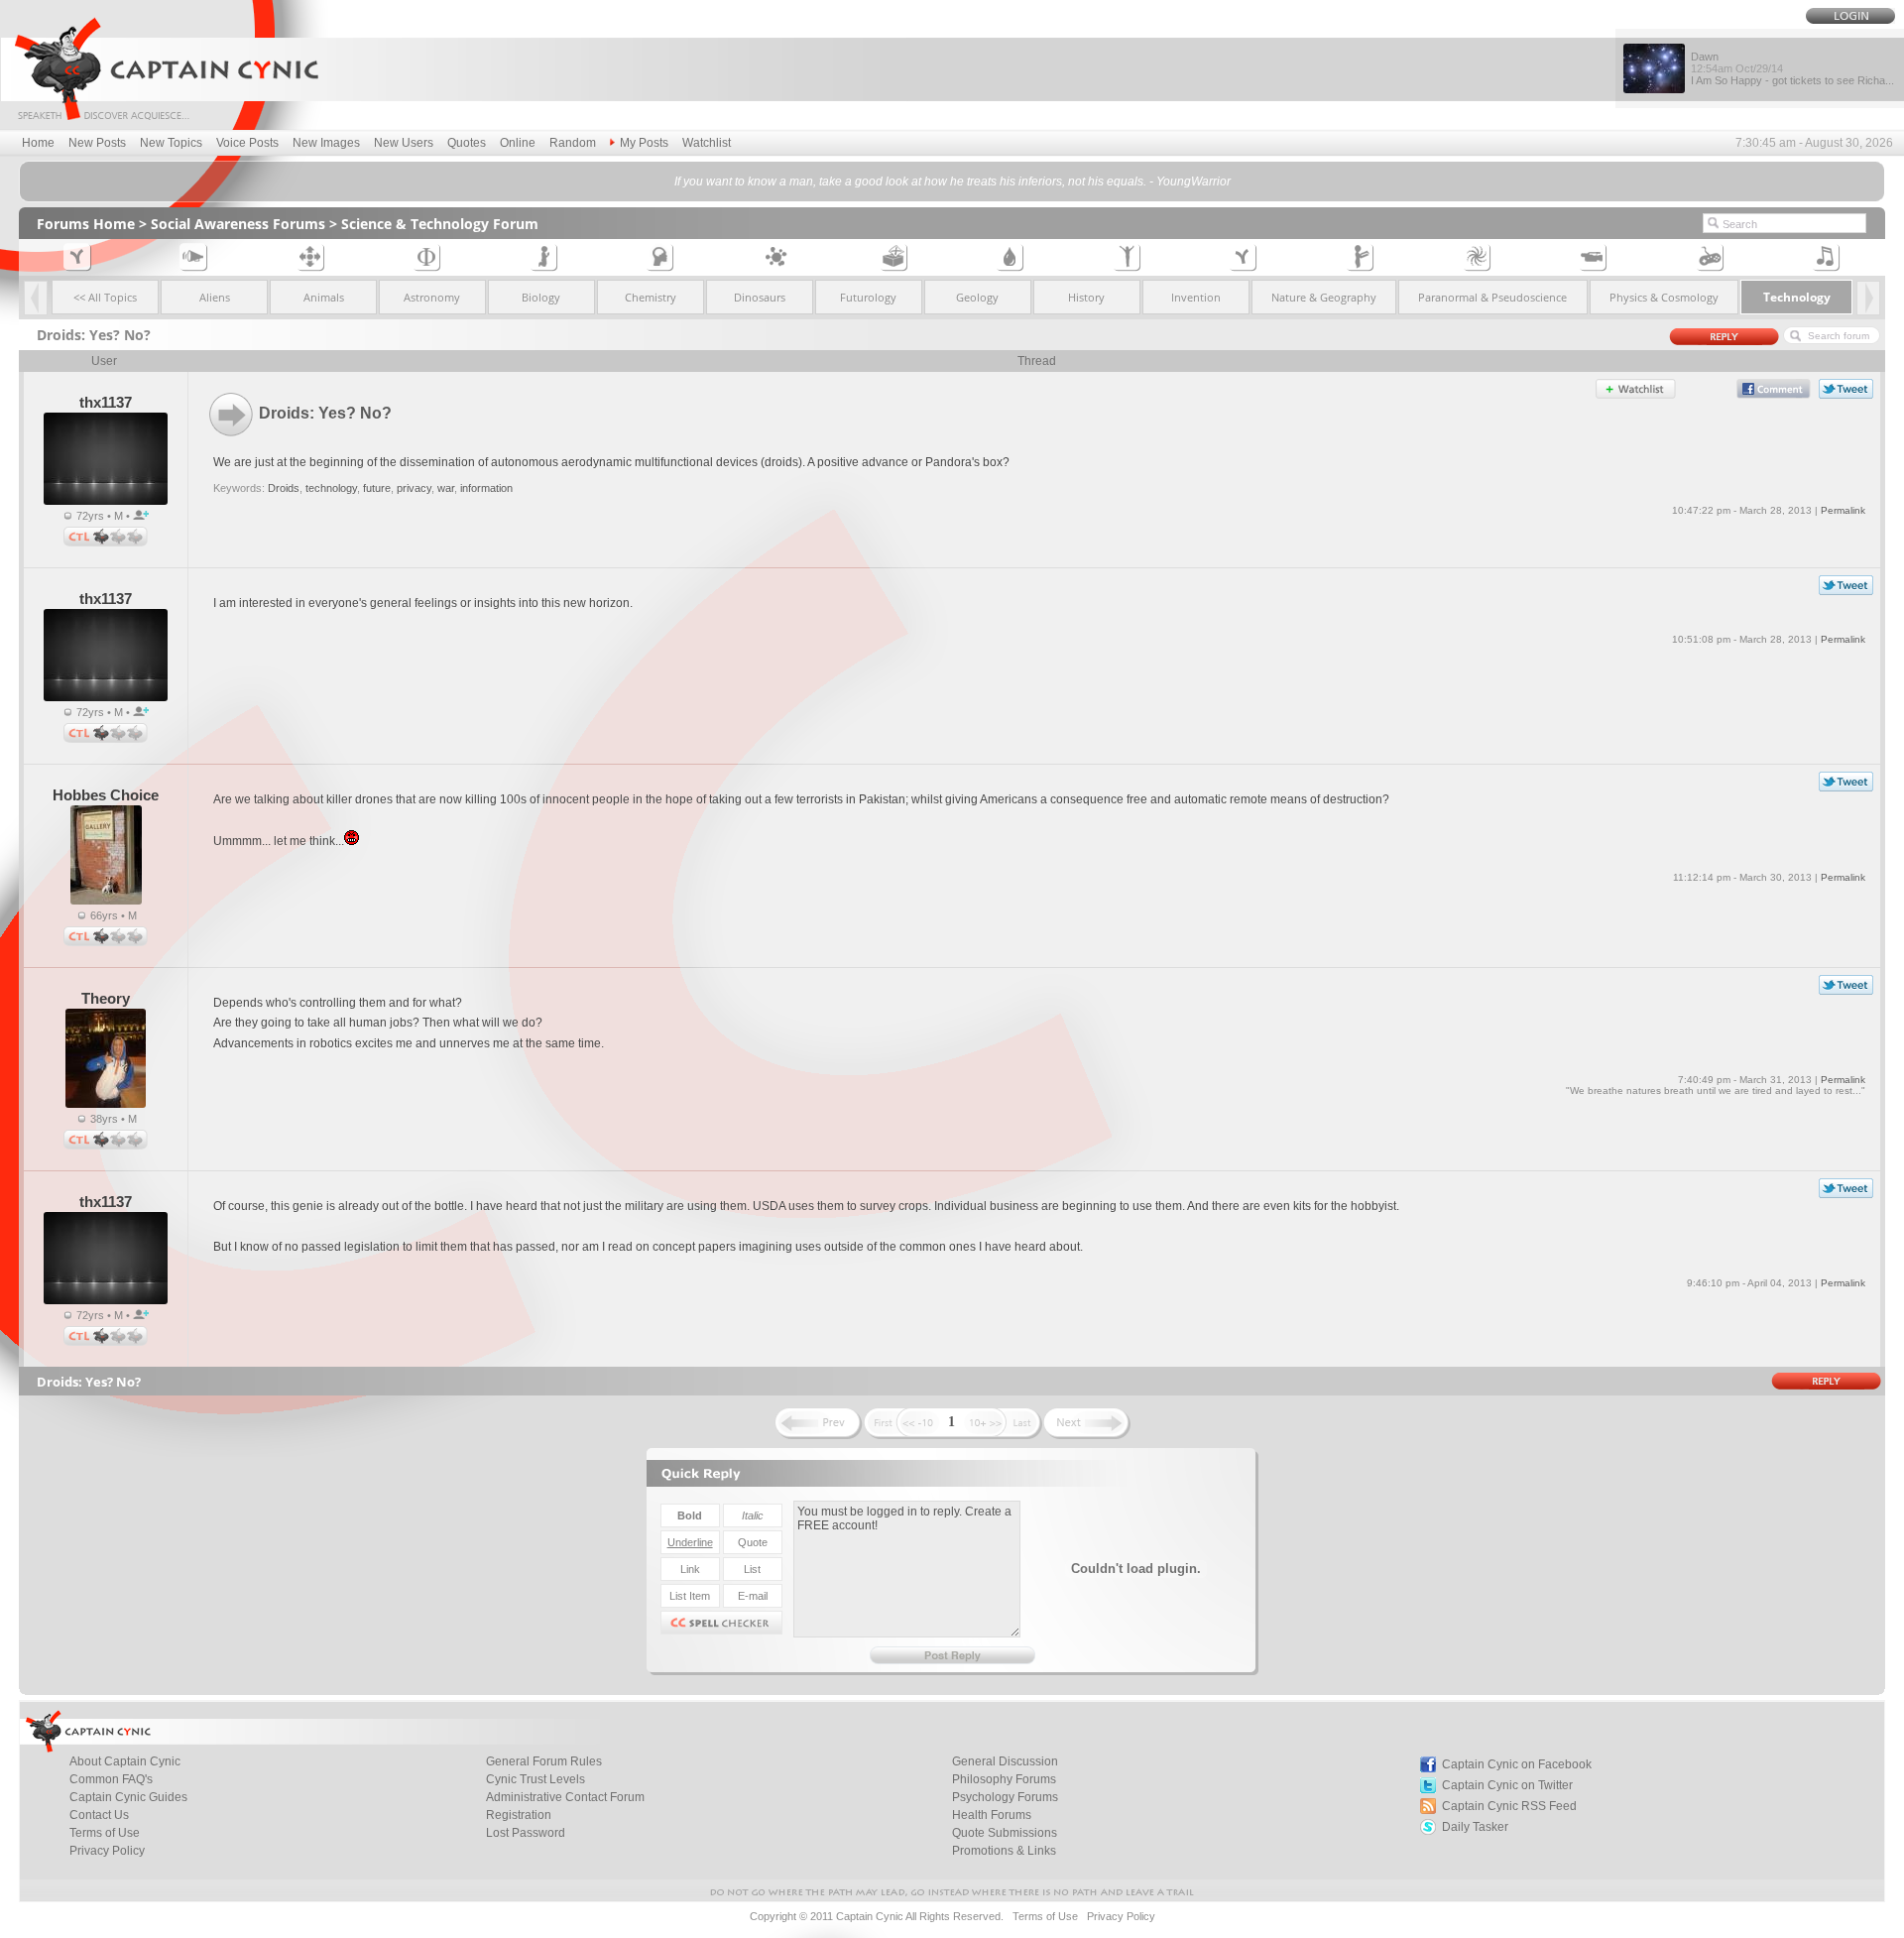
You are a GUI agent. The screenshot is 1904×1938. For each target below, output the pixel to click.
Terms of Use (105, 1833)
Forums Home (86, 224)
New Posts (97, 143)
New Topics (171, 143)
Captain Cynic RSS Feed (1509, 1806)
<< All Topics (105, 297)
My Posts (644, 143)
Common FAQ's (111, 1779)
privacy (414, 488)
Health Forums (992, 1815)
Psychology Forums (1005, 1797)
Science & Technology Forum (440, 224)
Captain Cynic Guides (128, 1797)
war (446, 488)
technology (331, 488)
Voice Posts (247, 143)
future (377, 488)
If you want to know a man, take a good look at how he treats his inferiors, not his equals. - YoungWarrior (952, 182)
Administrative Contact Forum (565, 1797)
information (486, 488)
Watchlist (707, 143)
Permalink (1843, 510)
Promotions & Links (1004, 1851)
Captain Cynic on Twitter (1507, 1785)
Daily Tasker (1475, 1827)
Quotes (467, 143)
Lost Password (526, 1833)
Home (38, 143)
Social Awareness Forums (238, 224)
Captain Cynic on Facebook (1517, 1764)
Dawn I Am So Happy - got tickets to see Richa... (1792, 68)
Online (518, 143)
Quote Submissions (1005, 1833)
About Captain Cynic (125, 1761)
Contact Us (99, 1815)
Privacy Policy (107, 1851)
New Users (404, 143)
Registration (519, 1815)
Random (573, 143)
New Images (326, 143)
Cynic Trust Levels (535, 1779)
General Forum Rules (544, 1761)
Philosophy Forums (1004, 1779)
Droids (284, 488)
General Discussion (1005, 1761)
